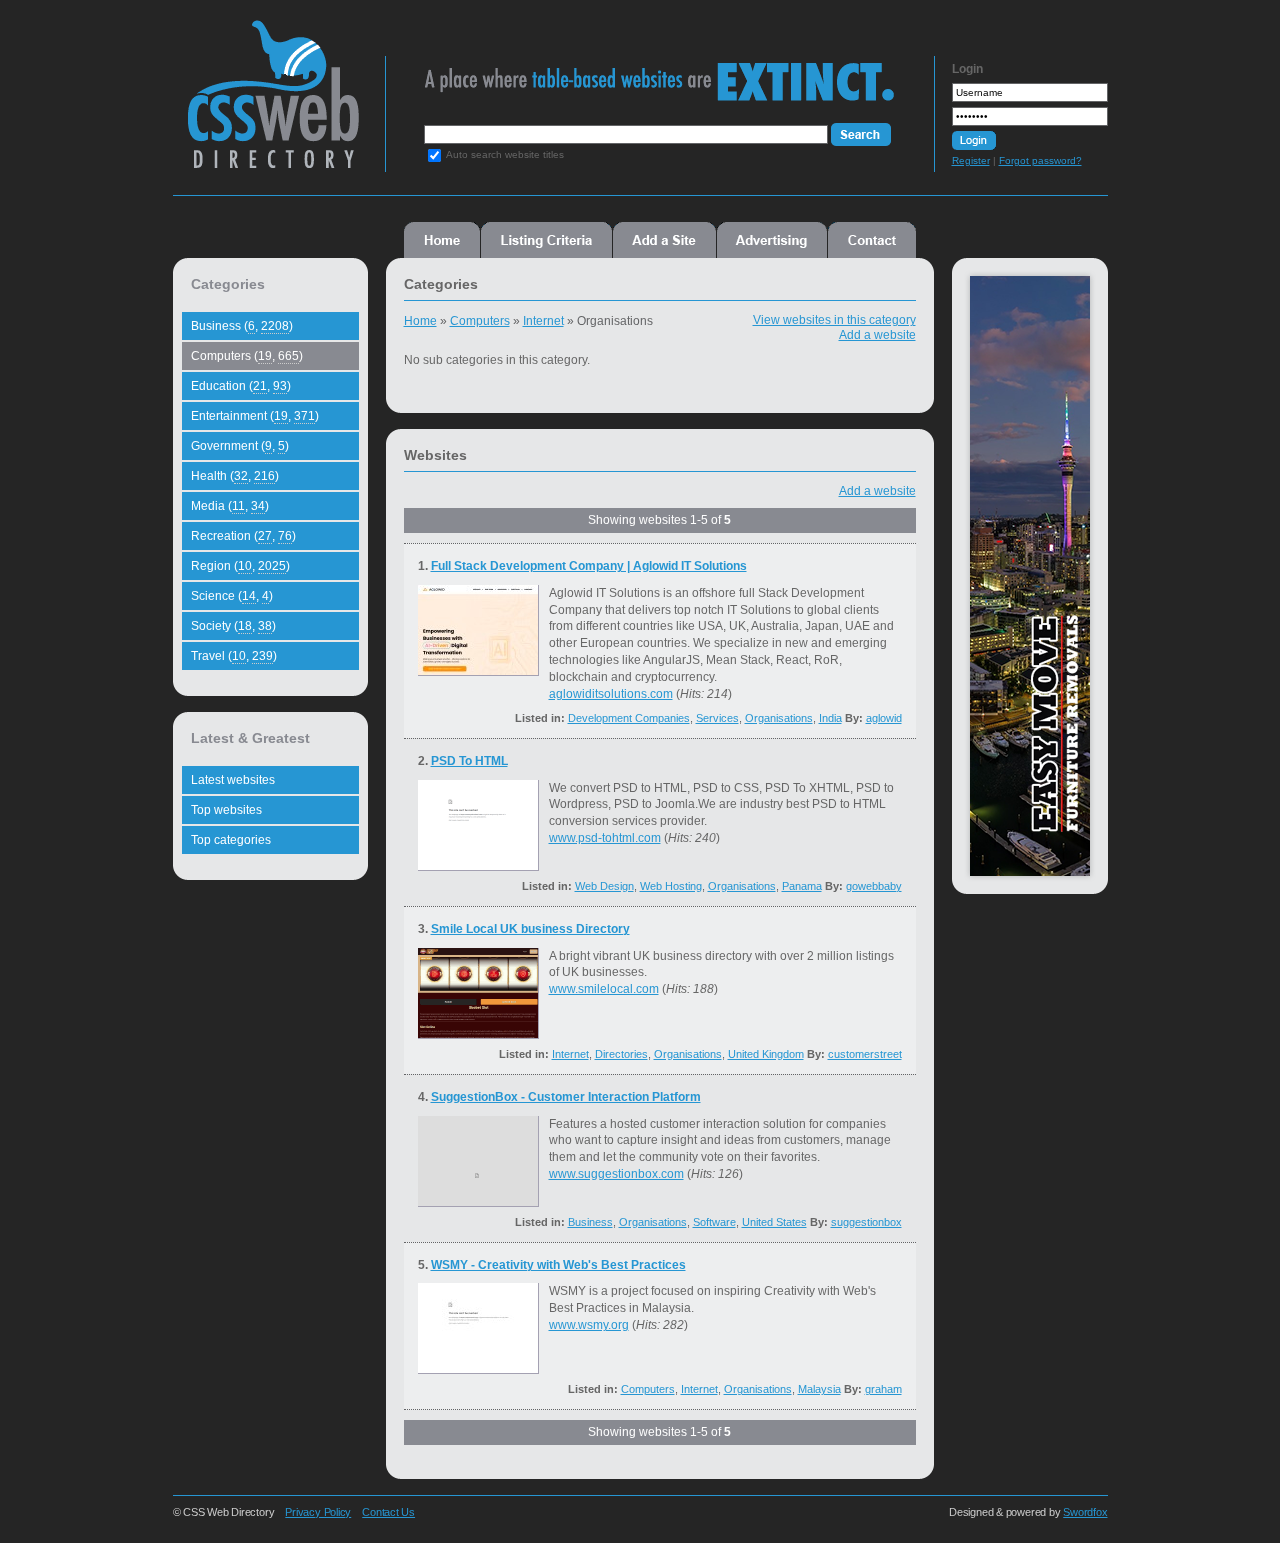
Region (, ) (240, 566)
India (830, 718)
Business (590, 1222)
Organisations (779, 718)
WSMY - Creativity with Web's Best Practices (558, 1265)
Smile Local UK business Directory (530, 929)
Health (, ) (235, 476)
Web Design (604, 886)
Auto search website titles (505, 154)
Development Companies (629, 718)
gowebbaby (874, 886)
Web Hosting (671, 886)
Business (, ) (242, 326)
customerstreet (865, 1054)
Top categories (231, 840)
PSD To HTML (469, 761)
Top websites (226, 810)
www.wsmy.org (589, 1325)
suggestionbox (866, 1222)
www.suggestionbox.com (616, 1174)
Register (971, 160)
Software (714, 1222)
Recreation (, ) (243, 536)
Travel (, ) (234, 656)
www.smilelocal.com (604, 989)
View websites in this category (834, 320)
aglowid (884, 718)
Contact (872, 240)
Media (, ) (230, 506)
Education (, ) (241, 386)
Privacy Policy (318, 1512)
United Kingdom (766, 1054)
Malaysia (819, 1389)
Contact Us (388, 1512)
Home (442, 240)
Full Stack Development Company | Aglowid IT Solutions (589, 566)
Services (717, 718)
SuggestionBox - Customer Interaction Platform (566, 1097)
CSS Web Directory (272, 104)
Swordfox (1085, 1512)
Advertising (772, 240)
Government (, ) (240, 446)
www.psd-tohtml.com (605, 838)
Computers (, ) (247, 356)
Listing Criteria (546, 240)
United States (774, 1222)
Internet (543, 321)
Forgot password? (1040, 160)
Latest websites (233, 780)
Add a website (877, 335)
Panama (802, 886)
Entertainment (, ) (255, 416)
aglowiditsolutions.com (611, 694)
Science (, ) (232, 596)
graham (883, 1389)
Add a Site (664, 240)
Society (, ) (233, 626)
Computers (480, 321)
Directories (621, 1054)
